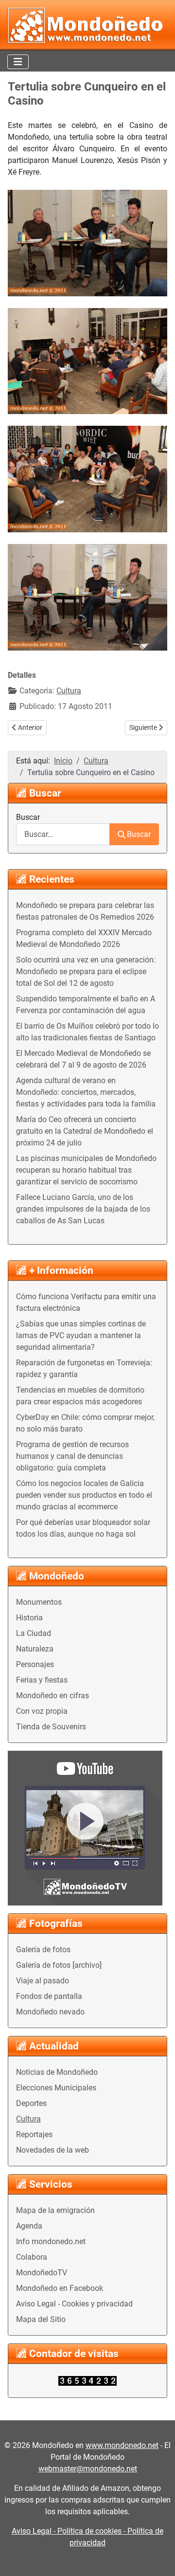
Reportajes (34, 2134)
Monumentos (39, 1602)
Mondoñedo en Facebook (60, 2288)
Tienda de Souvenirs (51, 1727)
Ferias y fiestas (42, 1680)
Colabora (32, 2257)
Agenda (29, 2226)
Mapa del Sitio (41, 2319)
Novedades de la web (52, 2150)
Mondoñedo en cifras (52, 1696)
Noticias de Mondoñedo (57, 2072)
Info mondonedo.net (51, 2241)
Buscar (28, 817)
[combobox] (63, 834)
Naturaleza (35, 1649)
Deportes (31, 2103)
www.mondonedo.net (122, 2445)
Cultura (28, 2119)
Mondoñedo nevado (50, 2012)
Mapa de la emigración (55, 2210)
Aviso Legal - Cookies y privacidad (74, 2304)
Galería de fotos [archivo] (59, 1965)
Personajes (35, 1664)
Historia (29, 1618)
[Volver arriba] (158, 2558)
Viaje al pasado (43, 1981)
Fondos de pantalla (49, 1996)
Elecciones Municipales (56, 2088)
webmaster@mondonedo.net (88, 2469)
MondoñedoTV (42, 2273)
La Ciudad (34, 1633)
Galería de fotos (43, 1950)
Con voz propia (42, 1711)
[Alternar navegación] (18, 62)
